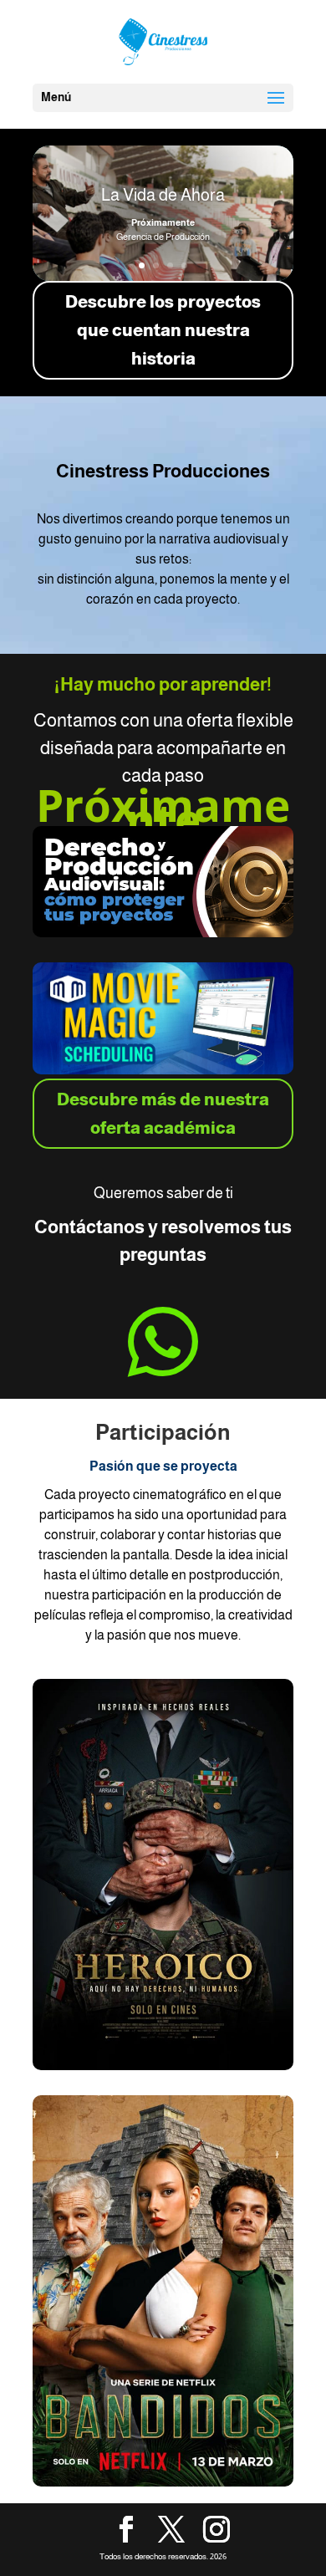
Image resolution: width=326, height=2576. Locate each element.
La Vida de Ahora (163, 195)
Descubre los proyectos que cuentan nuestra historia (163, 330)
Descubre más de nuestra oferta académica (163, 1114)
